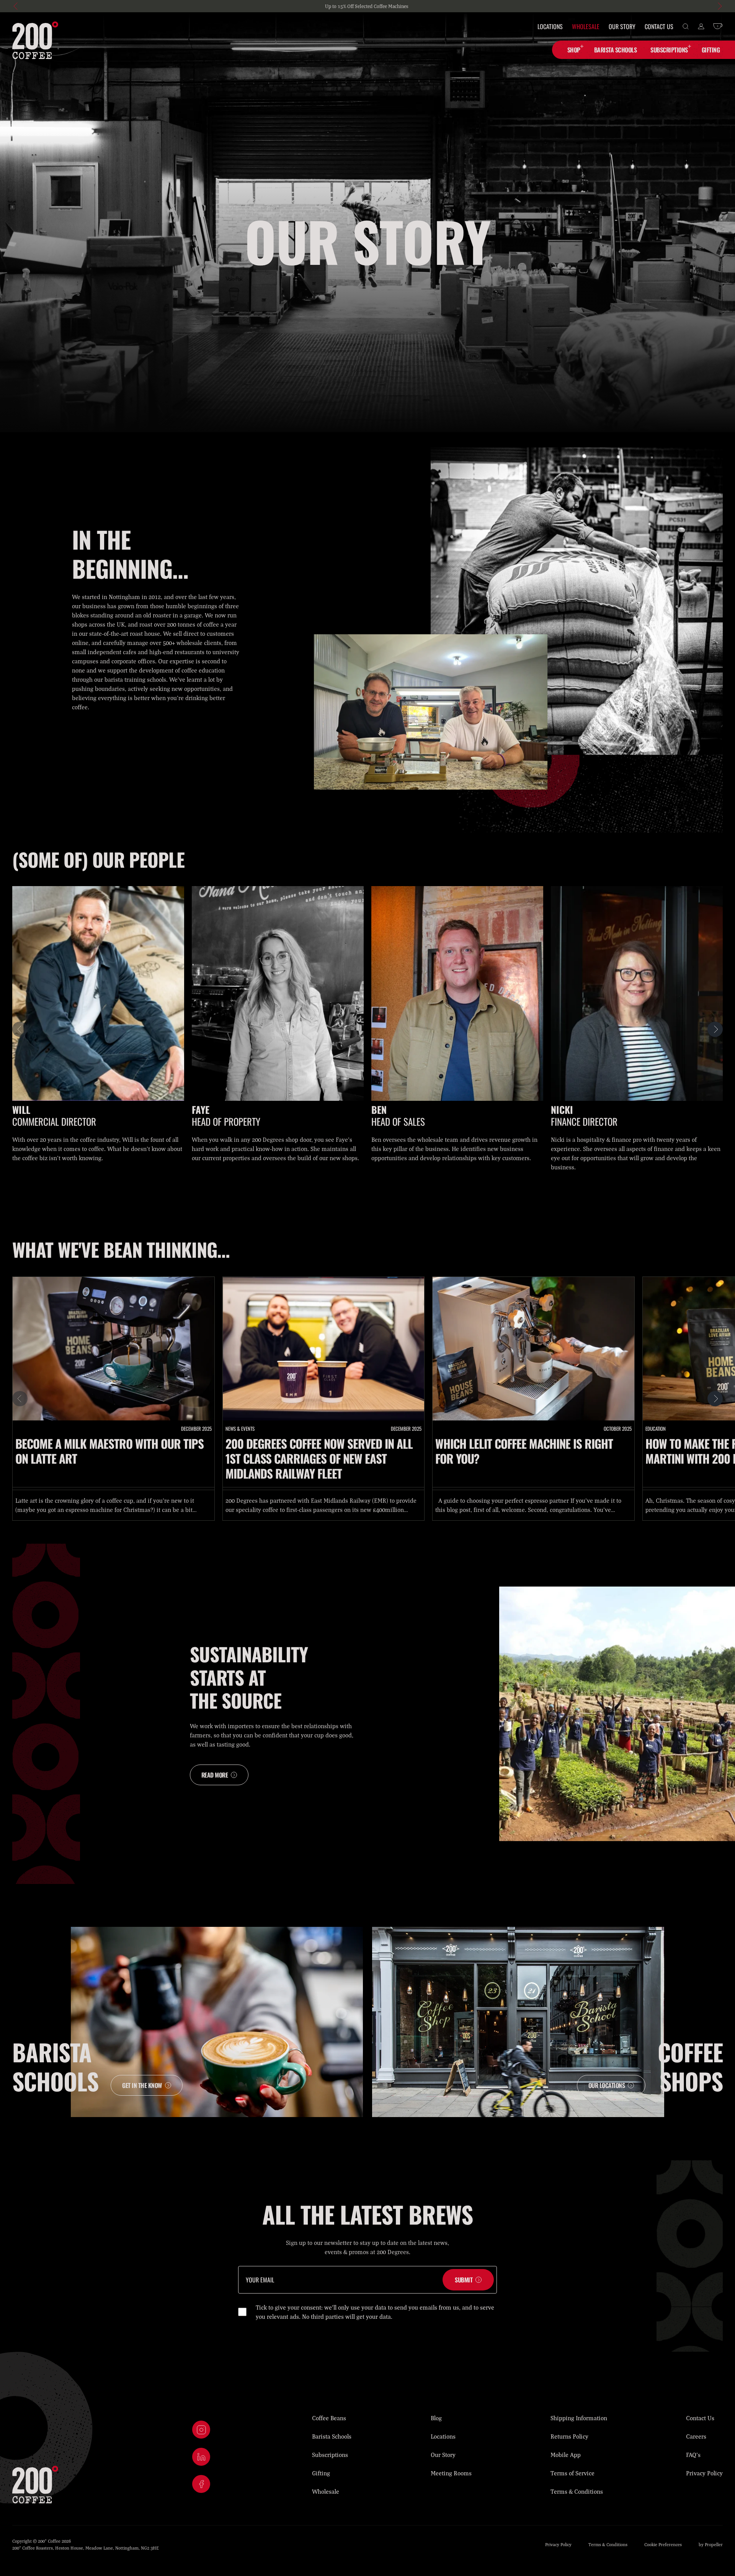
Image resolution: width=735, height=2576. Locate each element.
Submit (464, 2280)
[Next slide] (719, 6)
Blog (436, 2418)
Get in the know (142, 2085)
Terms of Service (572, 2473)
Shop (574, 50)
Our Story (622, 26)
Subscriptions (669, 50)
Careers (696, 2436)
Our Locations (607, 2085)
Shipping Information (579, 2418)
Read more (215, 1775)
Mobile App (566, 2455)
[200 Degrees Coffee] (35, 40)
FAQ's (693, 2455)
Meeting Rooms (451, 2473)
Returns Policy (569, 2436)
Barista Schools (332, 2436)
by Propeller (711, 2544)
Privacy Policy (704, 2473)
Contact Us (659, 26)
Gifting (321, 2473)
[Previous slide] (16, 6)
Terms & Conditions (577, 2491)
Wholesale (586, 26)
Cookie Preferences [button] (663, 2544)
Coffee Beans (329, 2418)
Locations (550, 26)
